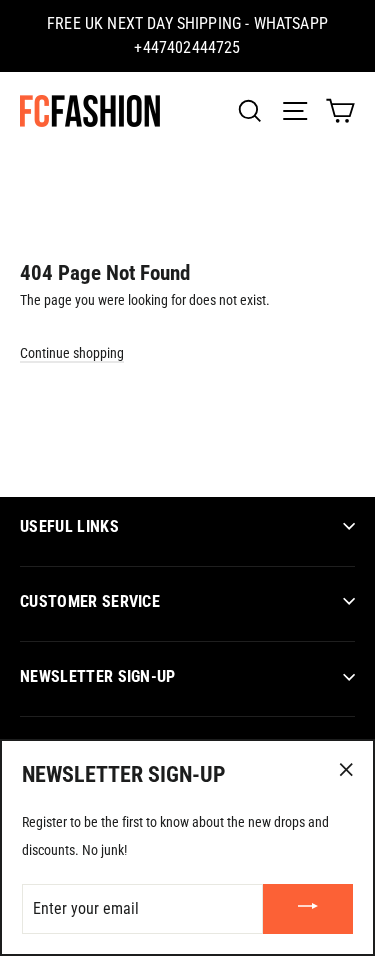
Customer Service (90, 601)
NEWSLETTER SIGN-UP (98, 676)
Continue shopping (72, 353)
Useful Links (69, 526)
